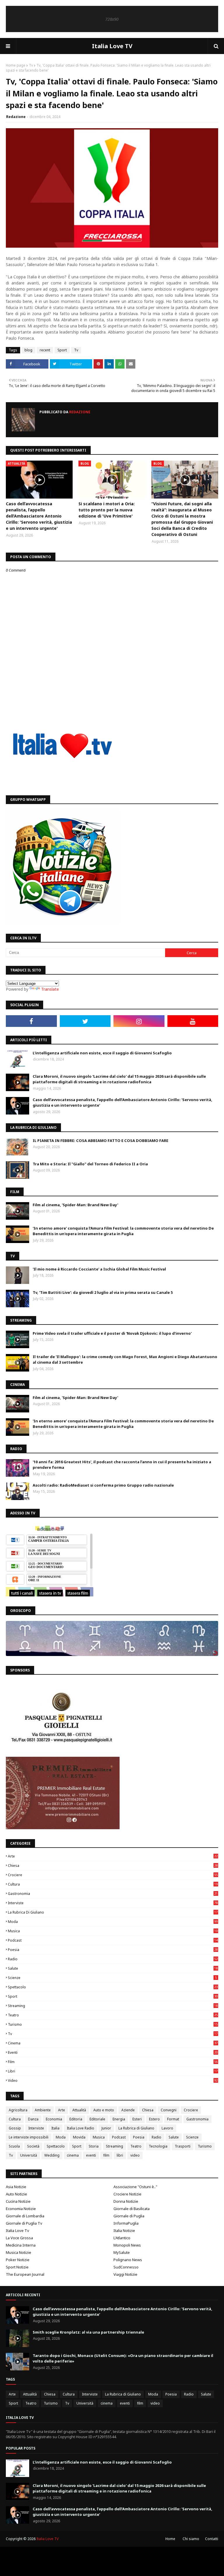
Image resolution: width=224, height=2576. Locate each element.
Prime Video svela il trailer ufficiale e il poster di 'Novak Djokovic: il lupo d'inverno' (112, 1333)
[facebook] (31, 1021)
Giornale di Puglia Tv (24, 2223)
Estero (154, 2119)
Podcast (113, 1940)
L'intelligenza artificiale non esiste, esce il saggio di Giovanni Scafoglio (102, 1053)
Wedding (52, 2155)
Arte (113, 1856)
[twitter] (85, 1021)
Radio (113, 1959)
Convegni (169, 2110)
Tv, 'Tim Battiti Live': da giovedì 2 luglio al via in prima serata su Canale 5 (103, 1292)
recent (45, 350)
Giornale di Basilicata (132, 2209)
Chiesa (113, 1866)
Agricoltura (18, 2110)
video (113, 2081)
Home (170, 2539)
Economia (54, 2119)
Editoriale (97, 2119)
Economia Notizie (21, 2209)
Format (173, 2119)
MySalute (122, 2252)
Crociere (113, 1875)
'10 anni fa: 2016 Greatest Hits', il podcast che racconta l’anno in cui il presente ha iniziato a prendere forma (122, 1465)
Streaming (113, 2006)
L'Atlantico (122, 2238)
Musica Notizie (19, 2252)
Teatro (113, 2015)
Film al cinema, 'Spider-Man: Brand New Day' (75, 1205)
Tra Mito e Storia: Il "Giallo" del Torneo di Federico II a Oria (90, 1164)
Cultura (113, 1884)
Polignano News (128, 2260)
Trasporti (183, 2146)
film (113, 2062)
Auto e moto (104, 2110)
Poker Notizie (18, 2260)
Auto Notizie (16, 2194)
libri (113, 2071)
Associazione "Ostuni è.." (135, 2187)
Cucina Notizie (18, 2201)
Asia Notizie (16, 2187)
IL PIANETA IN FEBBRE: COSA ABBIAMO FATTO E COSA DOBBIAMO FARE (100, 1141)
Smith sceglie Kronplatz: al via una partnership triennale (88, 2332)
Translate (50, 989)
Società (33, 2146)
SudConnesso (126, 2267)
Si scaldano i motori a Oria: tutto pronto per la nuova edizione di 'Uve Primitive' (107, 510)
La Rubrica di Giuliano (113, 1912)
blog (28, 350)
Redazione (16, 117)
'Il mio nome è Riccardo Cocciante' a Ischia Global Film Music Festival (99, 1269)
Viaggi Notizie (125, 2274)
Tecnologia (158, 2146)
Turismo (113, 2024)
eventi (113, 2052)
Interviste (113, 1903)
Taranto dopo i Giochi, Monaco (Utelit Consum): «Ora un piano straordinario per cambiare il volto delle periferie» (123, 2358)
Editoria (76, 2119)
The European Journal (25, 2274)
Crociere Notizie (127, 2194)
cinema (113, 2043)
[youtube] (193, 1021)
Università (29, 2155)
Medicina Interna (21, 2245)
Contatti (212, 2539)
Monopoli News (127, 2245)
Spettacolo (113, 1987)
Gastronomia (113, 1894)
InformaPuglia (126, 2223)
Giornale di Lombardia (25, 2216)
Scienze (112, 1978)
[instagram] (139, 1021)
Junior (106, 2128)
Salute (113, 1968)
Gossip (15, 2128)
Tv (31, 65)
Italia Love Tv (17, 2230)
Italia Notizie (124, 2230)
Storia (94, 2146)
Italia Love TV (112, 46)
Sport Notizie (17, 2267)
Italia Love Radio (80, 2128)
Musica (113, 1931)
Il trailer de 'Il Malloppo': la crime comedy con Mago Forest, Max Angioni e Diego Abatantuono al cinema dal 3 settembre (125, 1360)
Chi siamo (191, 2539)
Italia (55, 2128)
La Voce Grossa (19, 2238)
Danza (33, 2119)
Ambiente (43, 2110)
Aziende (128, 2110)
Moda (113, 1922)
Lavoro (167, 2128)
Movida (79, 2137)
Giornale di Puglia (129, 2216)
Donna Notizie (126, 2201)
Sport (62, 350)
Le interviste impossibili (29, 2137)
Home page (16, 65)
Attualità (79, 2110)
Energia (119, 2119)
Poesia (113, 1950)
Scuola (14, 2146)
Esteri (137, 2119)
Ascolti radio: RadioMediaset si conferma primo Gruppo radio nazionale (103, 1485)
